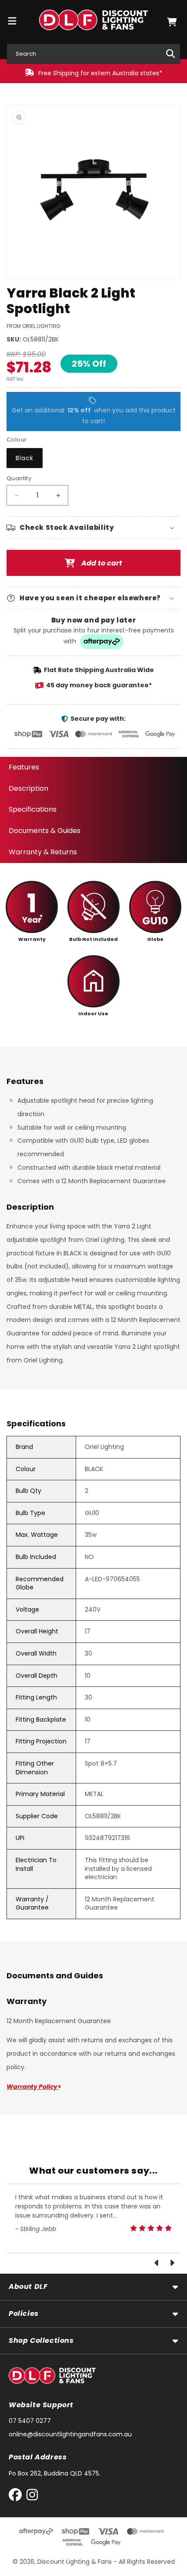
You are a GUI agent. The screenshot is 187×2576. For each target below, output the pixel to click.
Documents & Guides (45, 831)
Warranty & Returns (43, 852)
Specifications (33, 809)
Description (28, 788)
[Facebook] (17, 2497)
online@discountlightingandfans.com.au (70, 2434)
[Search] (170, 54)
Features (24, 767)
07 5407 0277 (30, 2421)
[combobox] (93, 54)
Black (25, 458)
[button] (172, 22)
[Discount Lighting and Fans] (94, 22)
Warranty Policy (33, 2087)
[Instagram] (32, 2497)
